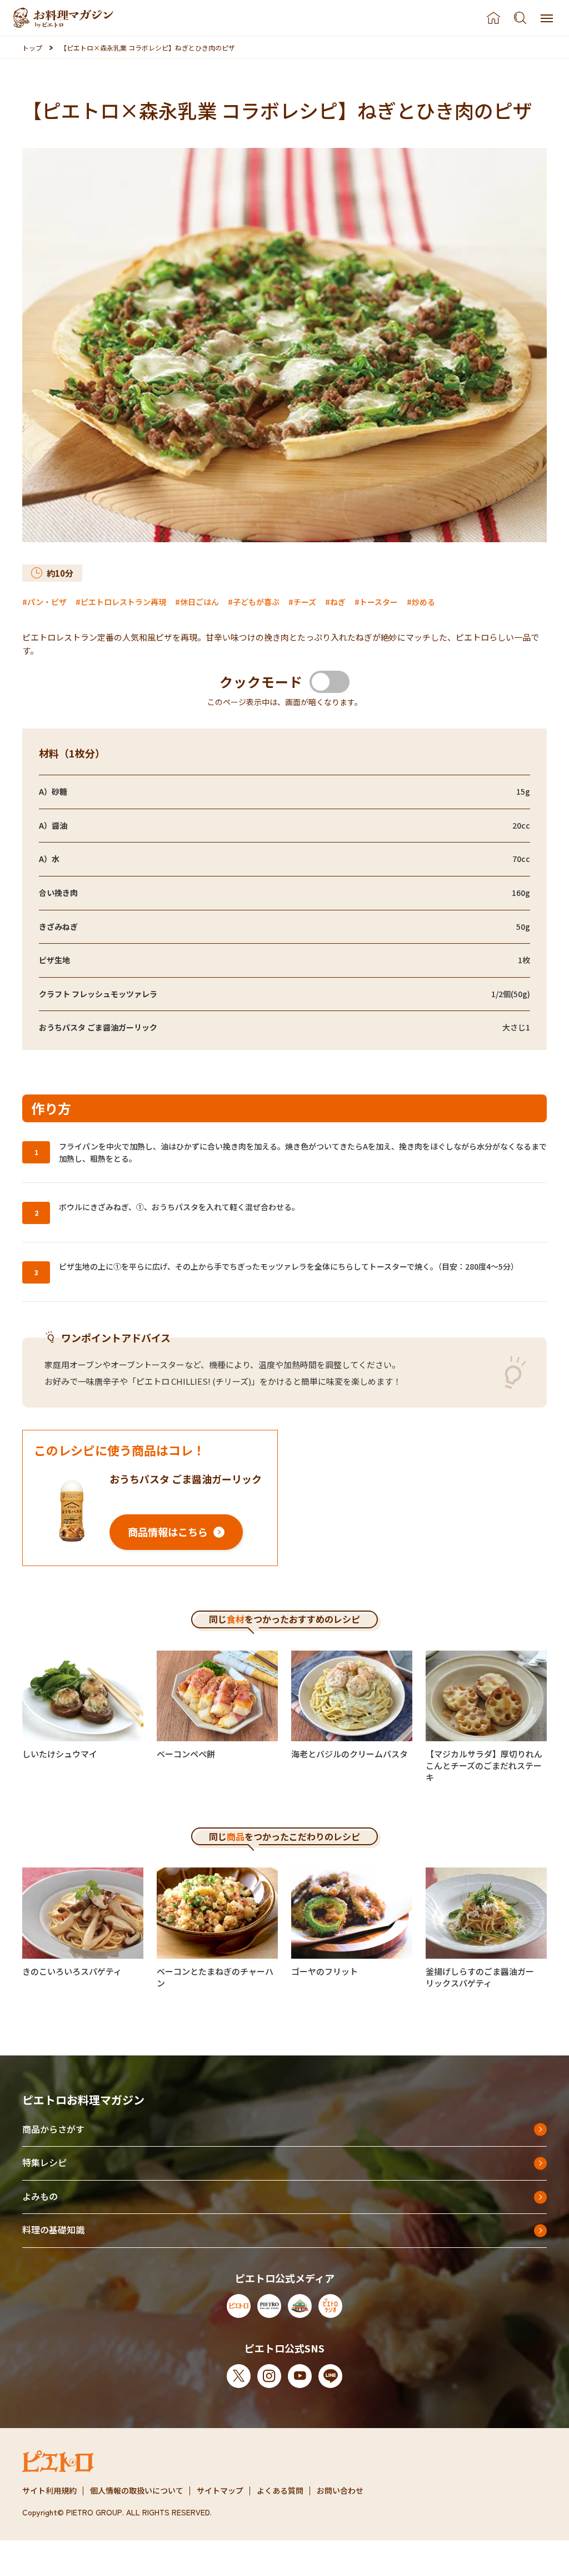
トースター (379, 602)
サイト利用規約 (49, 2490)
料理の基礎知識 (53, 2230)
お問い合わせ (340, 2490)
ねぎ (338, 602)
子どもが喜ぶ (256, 602)
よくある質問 (280, 2490)
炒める (423, 602)
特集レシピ (44, 2162)
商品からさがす (53, 2129)
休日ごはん (199, 602)
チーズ (305, 602)
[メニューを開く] (547, 18)
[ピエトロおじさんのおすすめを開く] (63, 18)
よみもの (40, 2196)
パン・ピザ (47, 602)
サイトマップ (220, 2490)
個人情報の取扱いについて (137, 2490)
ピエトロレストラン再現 (123, 602)
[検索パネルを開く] (520, 18)
